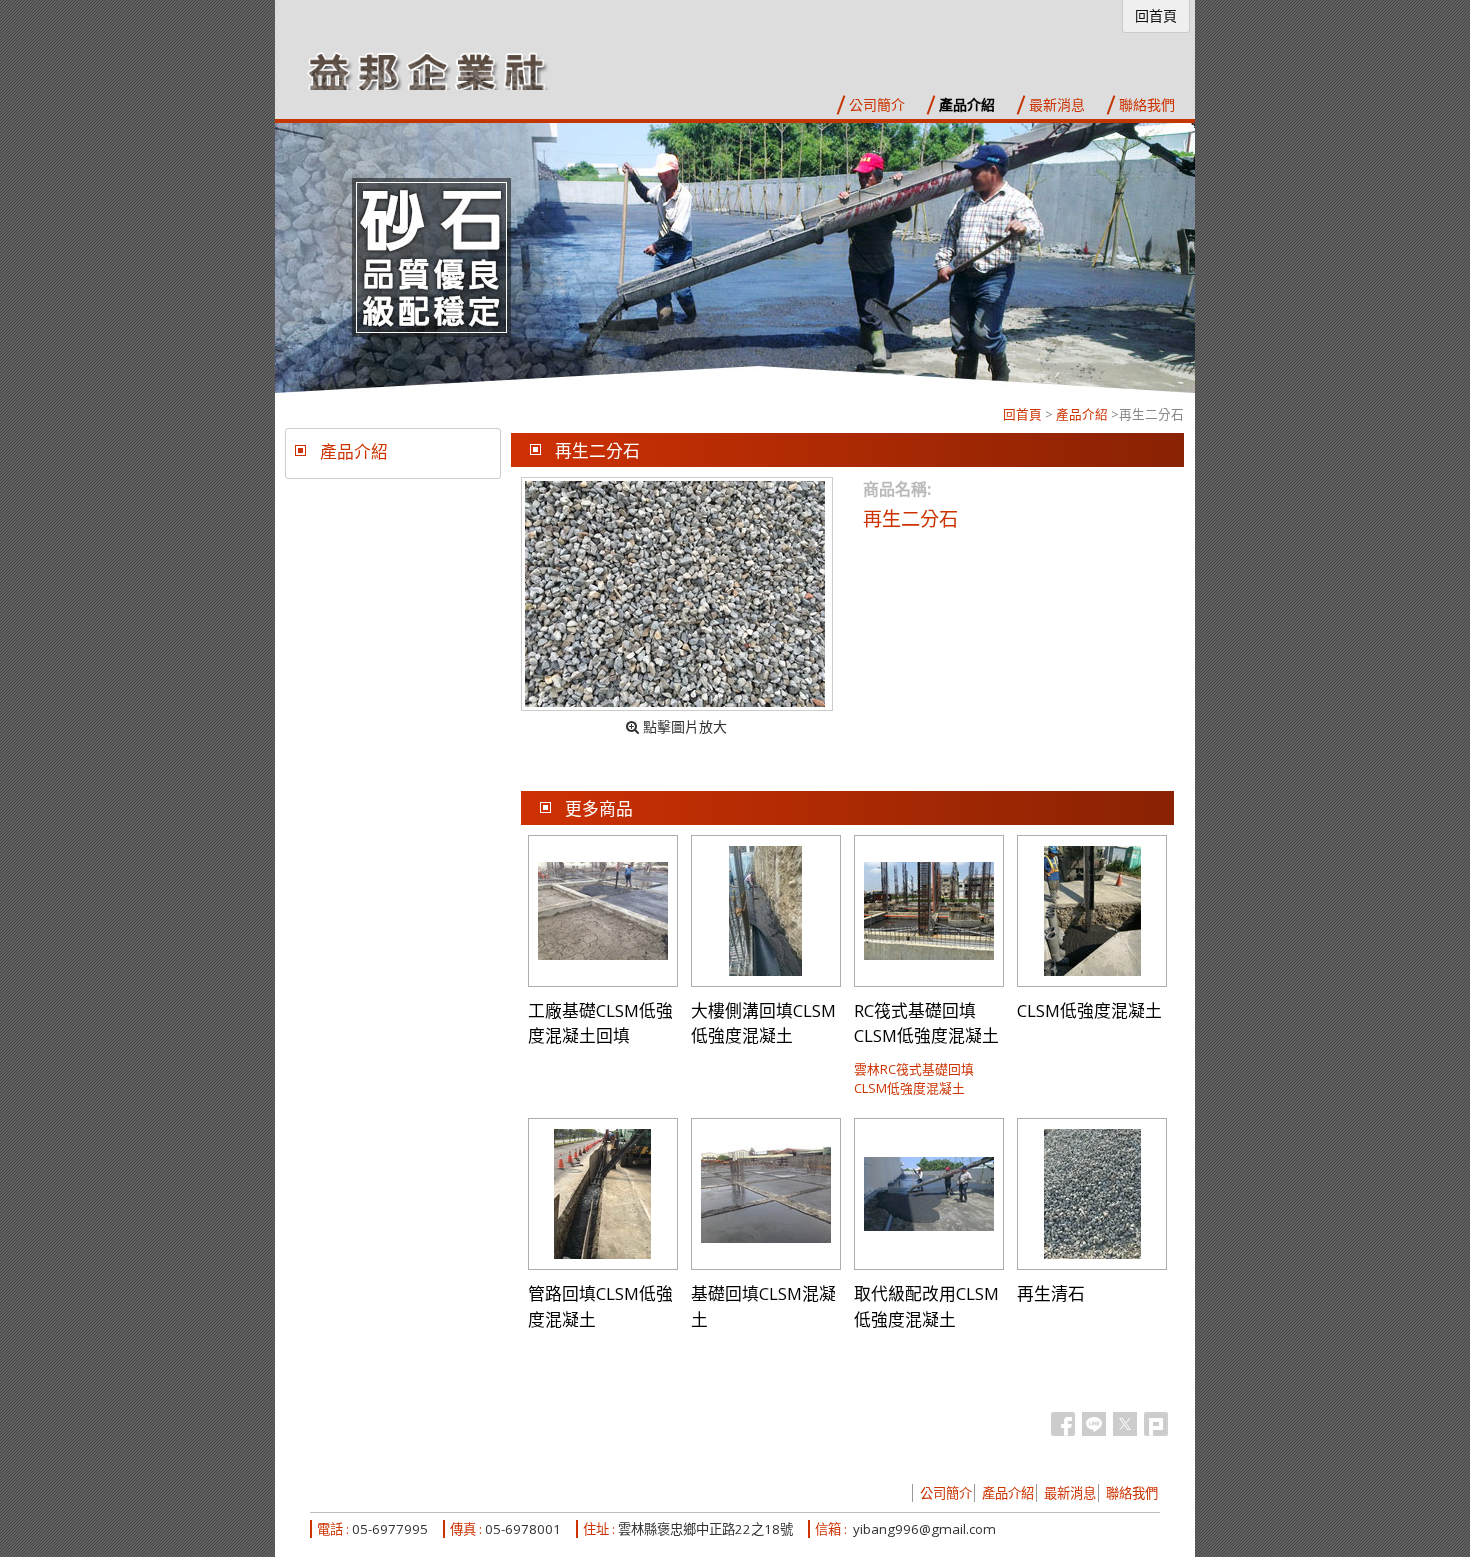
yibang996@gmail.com (924, 1529)
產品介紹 (1082, 414)
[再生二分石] (677, 594)
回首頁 (1022, 414)
